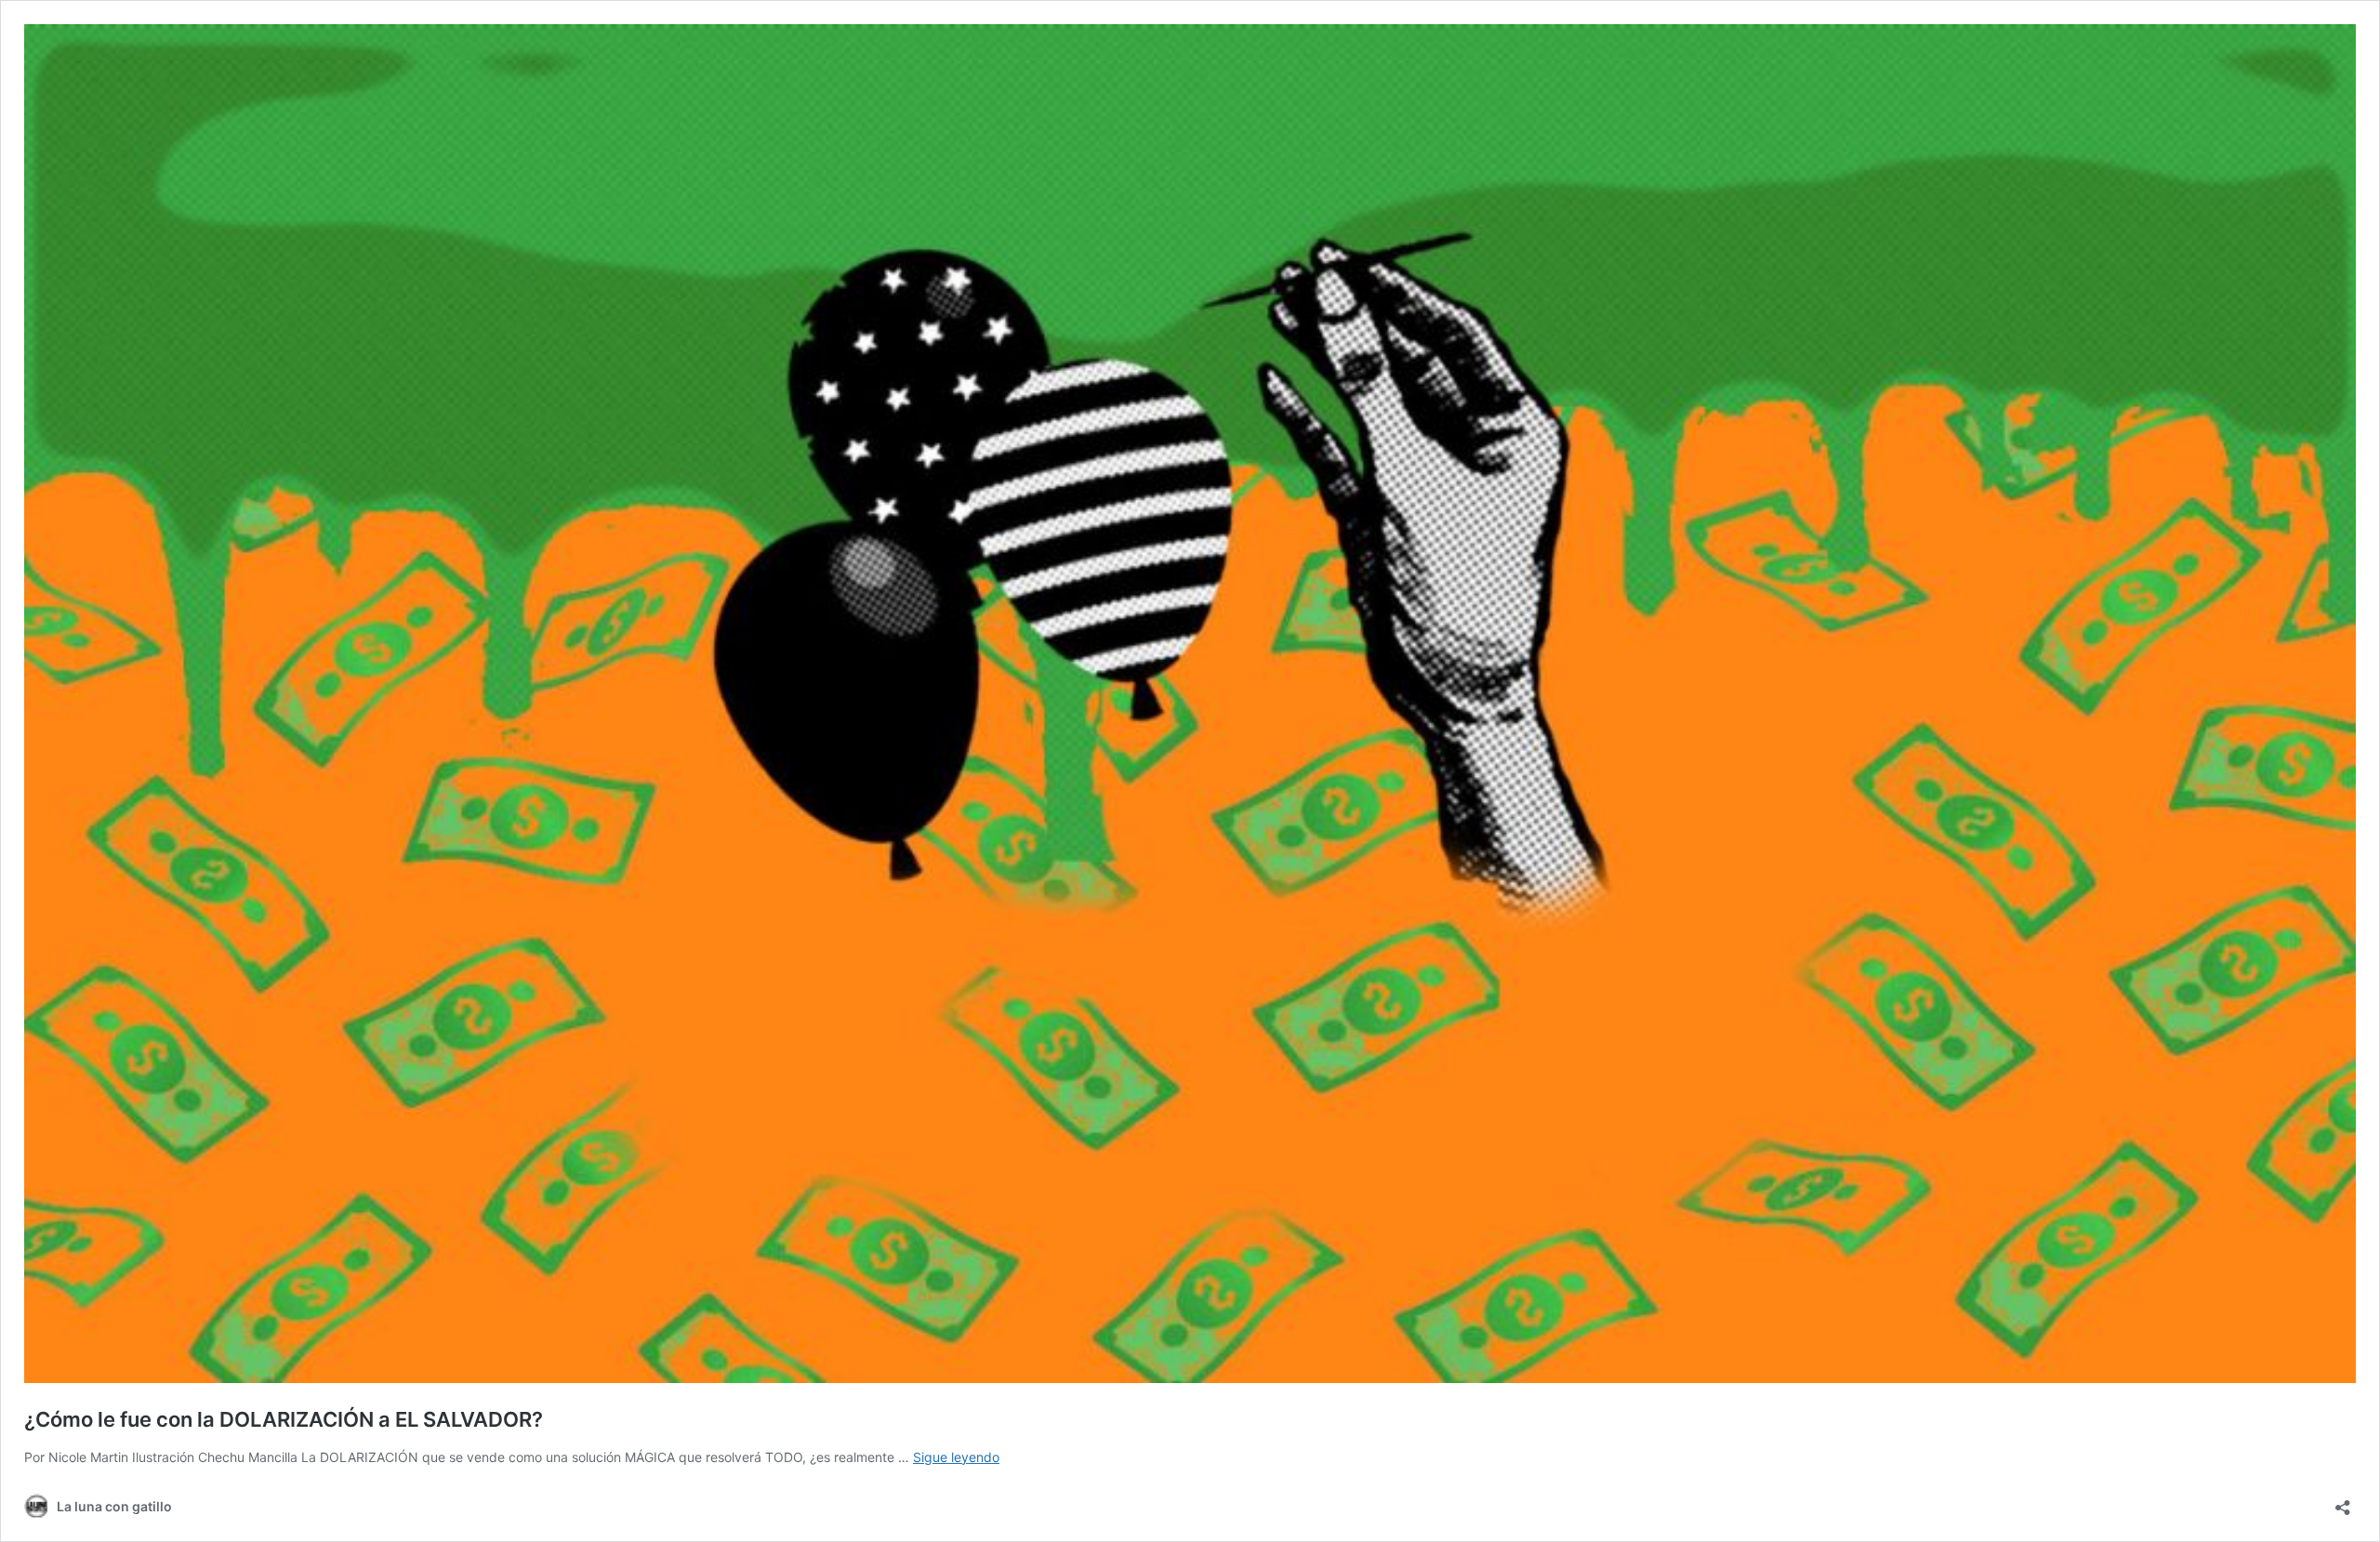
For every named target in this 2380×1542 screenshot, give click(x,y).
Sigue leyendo (956, 1457)
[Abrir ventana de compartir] (2343, 1502)
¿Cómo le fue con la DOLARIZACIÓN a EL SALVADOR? (284, 1419)
